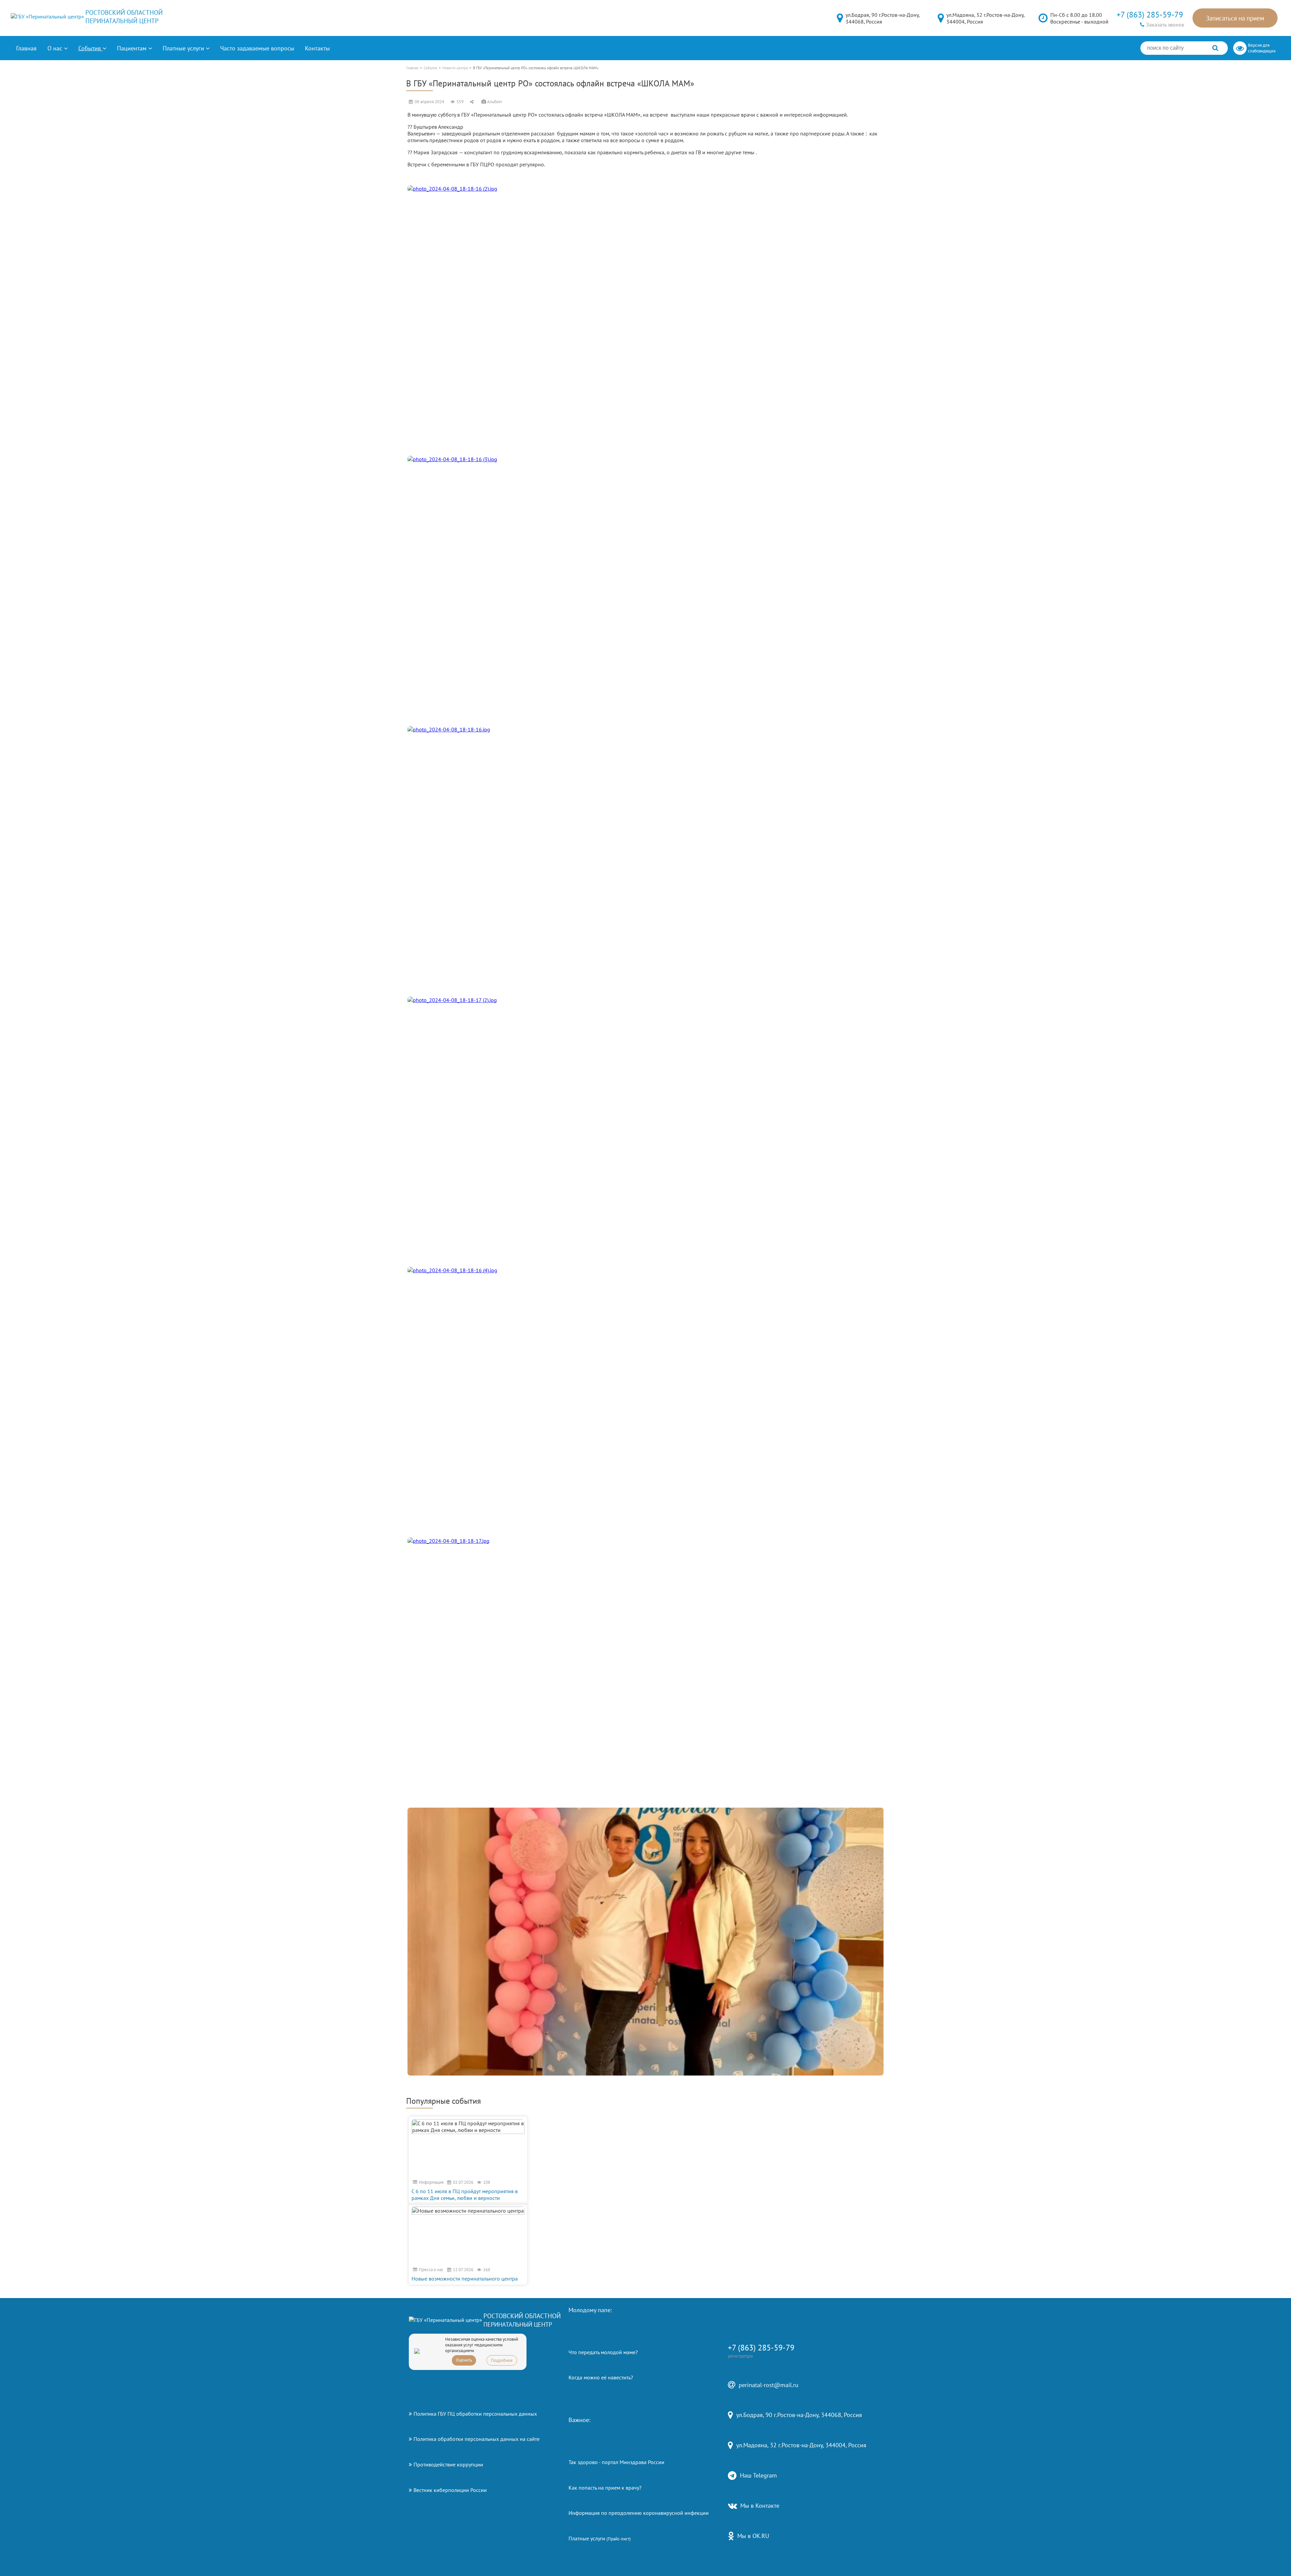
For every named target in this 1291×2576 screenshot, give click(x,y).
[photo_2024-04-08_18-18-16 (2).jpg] (645, 319)
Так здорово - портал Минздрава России (616, 2462)
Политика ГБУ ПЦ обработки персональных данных (475, 2414)
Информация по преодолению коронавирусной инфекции (639, 2513)
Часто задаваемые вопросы (257, 48)
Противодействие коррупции (448, 2464)
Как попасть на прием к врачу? (605, 2488)
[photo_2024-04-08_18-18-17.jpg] (645, 1671)
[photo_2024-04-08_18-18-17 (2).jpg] (645, 1131)
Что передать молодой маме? (603, 2352)
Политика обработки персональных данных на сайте (477, 2439)
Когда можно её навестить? (601, 2377)
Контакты (317, 48)
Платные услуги (600, 2538)
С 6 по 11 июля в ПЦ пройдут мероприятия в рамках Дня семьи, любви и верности (465, 2195)
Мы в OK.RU (753, 2536)
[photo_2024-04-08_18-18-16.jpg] (645, 860)
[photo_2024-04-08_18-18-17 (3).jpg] (645, 1942)
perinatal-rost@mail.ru (769, 2385)
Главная (26, 48)
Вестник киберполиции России (450, 2490)
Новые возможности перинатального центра (465, 2279)
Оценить (464, 2360)
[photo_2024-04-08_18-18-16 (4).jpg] (645, 1401)
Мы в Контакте (760, 2506)
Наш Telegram (758, 2475)
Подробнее (502, 2360)
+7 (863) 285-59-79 (1150, 15)
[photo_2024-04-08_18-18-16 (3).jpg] (645, 590)
